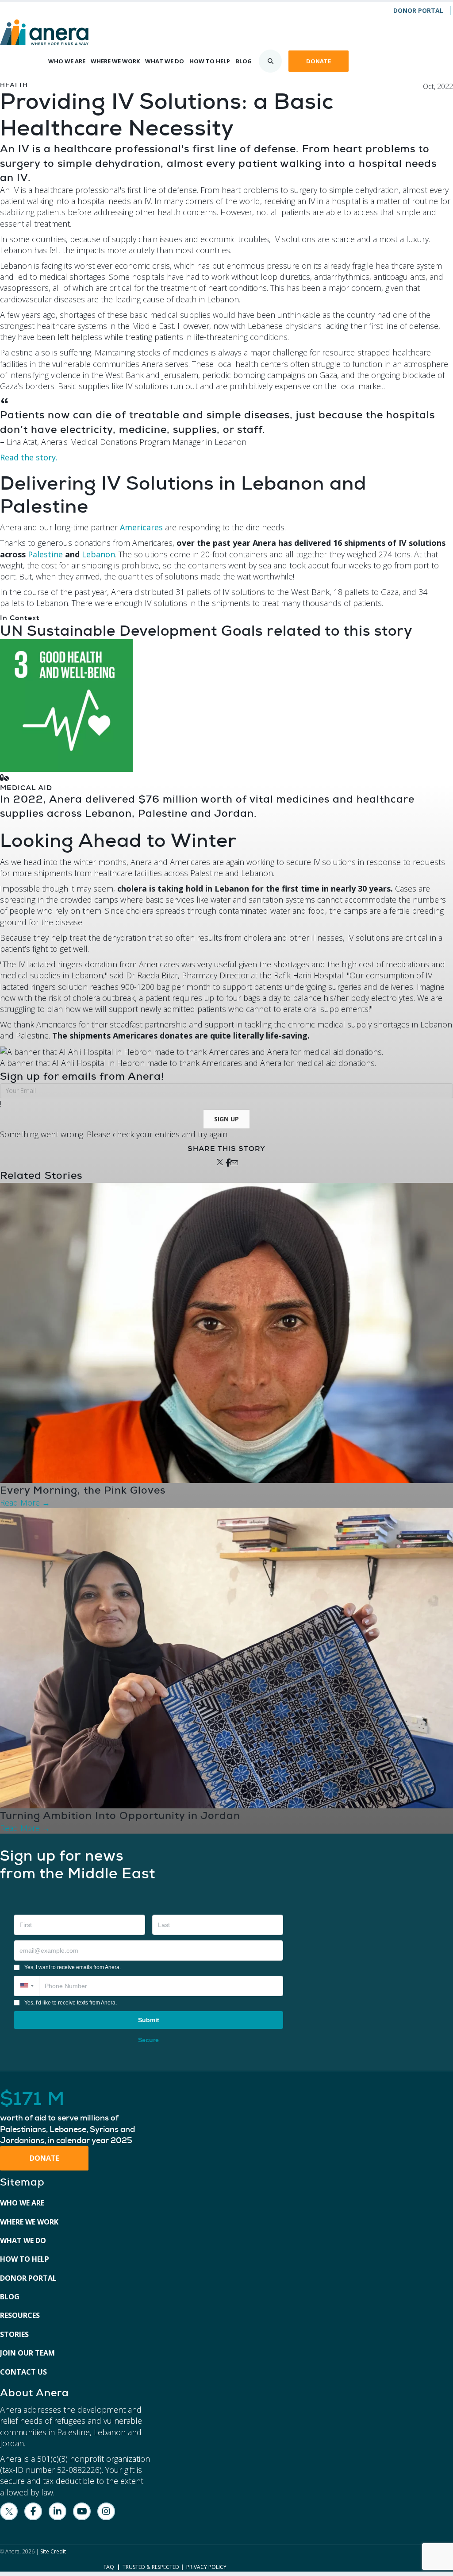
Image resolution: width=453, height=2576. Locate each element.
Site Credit (53, 2551)
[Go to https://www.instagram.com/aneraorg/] (106, 2511)
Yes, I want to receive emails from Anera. (73, 1967)
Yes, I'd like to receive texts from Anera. (71, 2003)
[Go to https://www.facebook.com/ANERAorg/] (33, 2511)
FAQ (109, 2567)
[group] (75, 2118)
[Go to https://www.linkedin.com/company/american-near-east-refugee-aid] (58, 2511)
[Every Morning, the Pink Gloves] (226, 1332)
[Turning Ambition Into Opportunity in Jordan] (226, 1657)
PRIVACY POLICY (206, 2567)
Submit (149, 2020)
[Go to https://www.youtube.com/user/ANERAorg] (82, 2511)
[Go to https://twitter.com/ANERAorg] (9, 2511)
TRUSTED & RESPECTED (151, 2567)
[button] (226, 1119)
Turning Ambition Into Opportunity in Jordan (120, 1815)
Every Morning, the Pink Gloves (83, 1490)
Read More (25, 1502)
